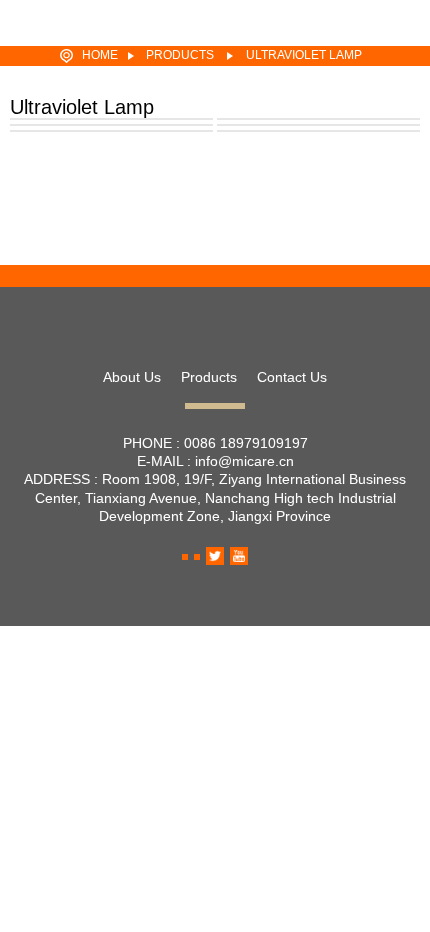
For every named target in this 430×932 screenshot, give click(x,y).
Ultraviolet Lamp (304, 55)
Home (100, 55)
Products (180, 55)
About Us (132, 377)
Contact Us (292, 377)
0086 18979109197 (246, 443)
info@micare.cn (244, 461)
